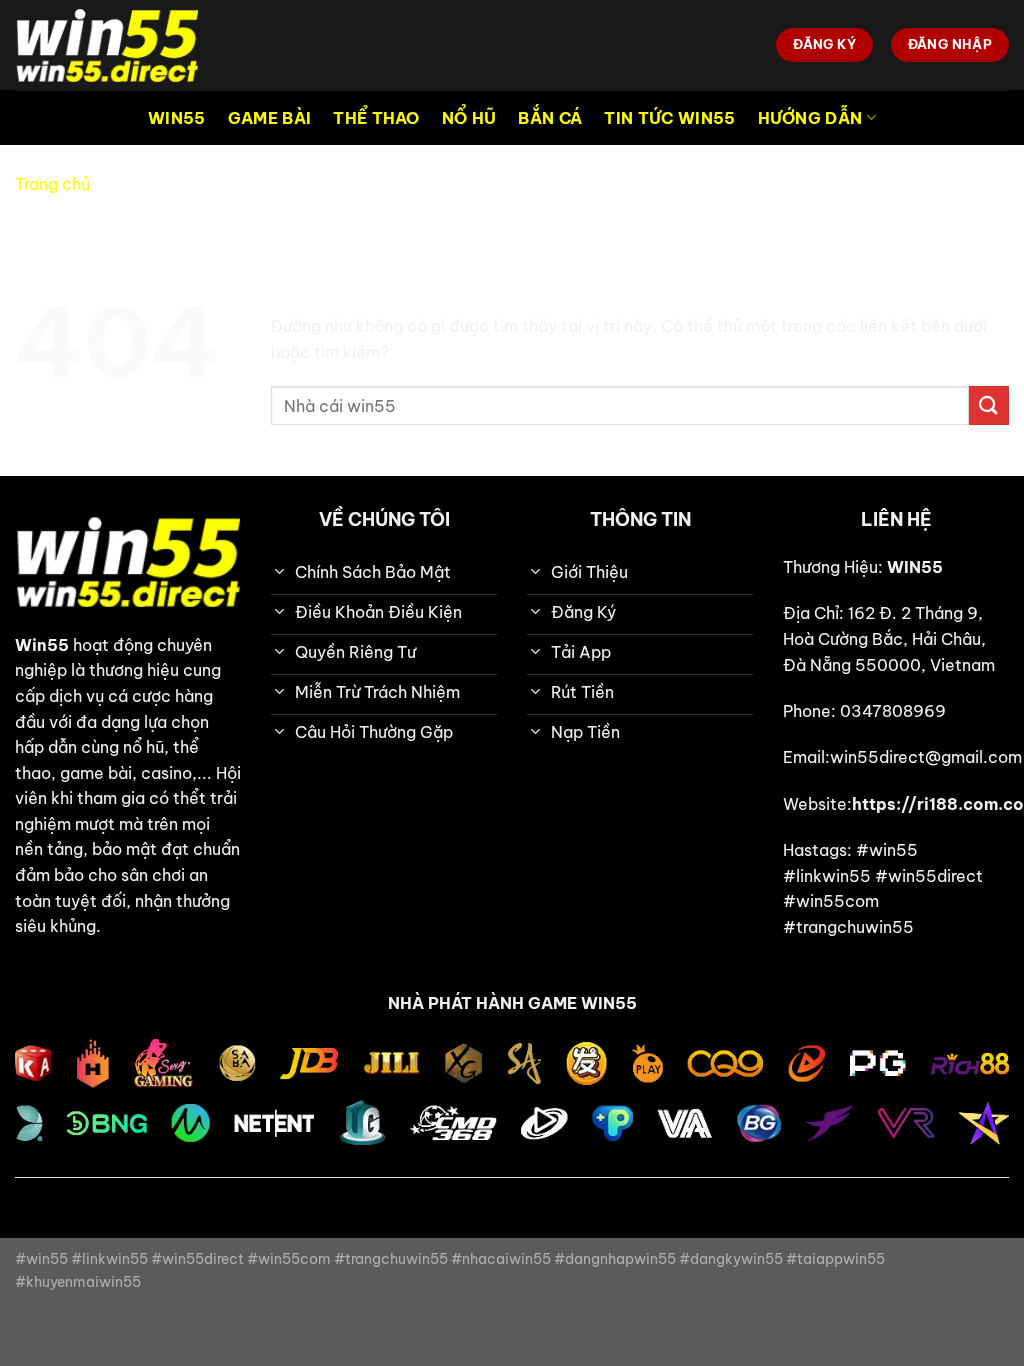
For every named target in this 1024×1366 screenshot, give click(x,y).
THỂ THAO (376, 118)
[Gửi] (989, 405)
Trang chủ (52, 184)
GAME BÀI (270, 118)
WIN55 (177, 118)
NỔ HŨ (469, 118)
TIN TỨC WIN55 (669, 118)
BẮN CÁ (550, 118)
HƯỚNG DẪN (810, 118)
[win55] (115, 45)
